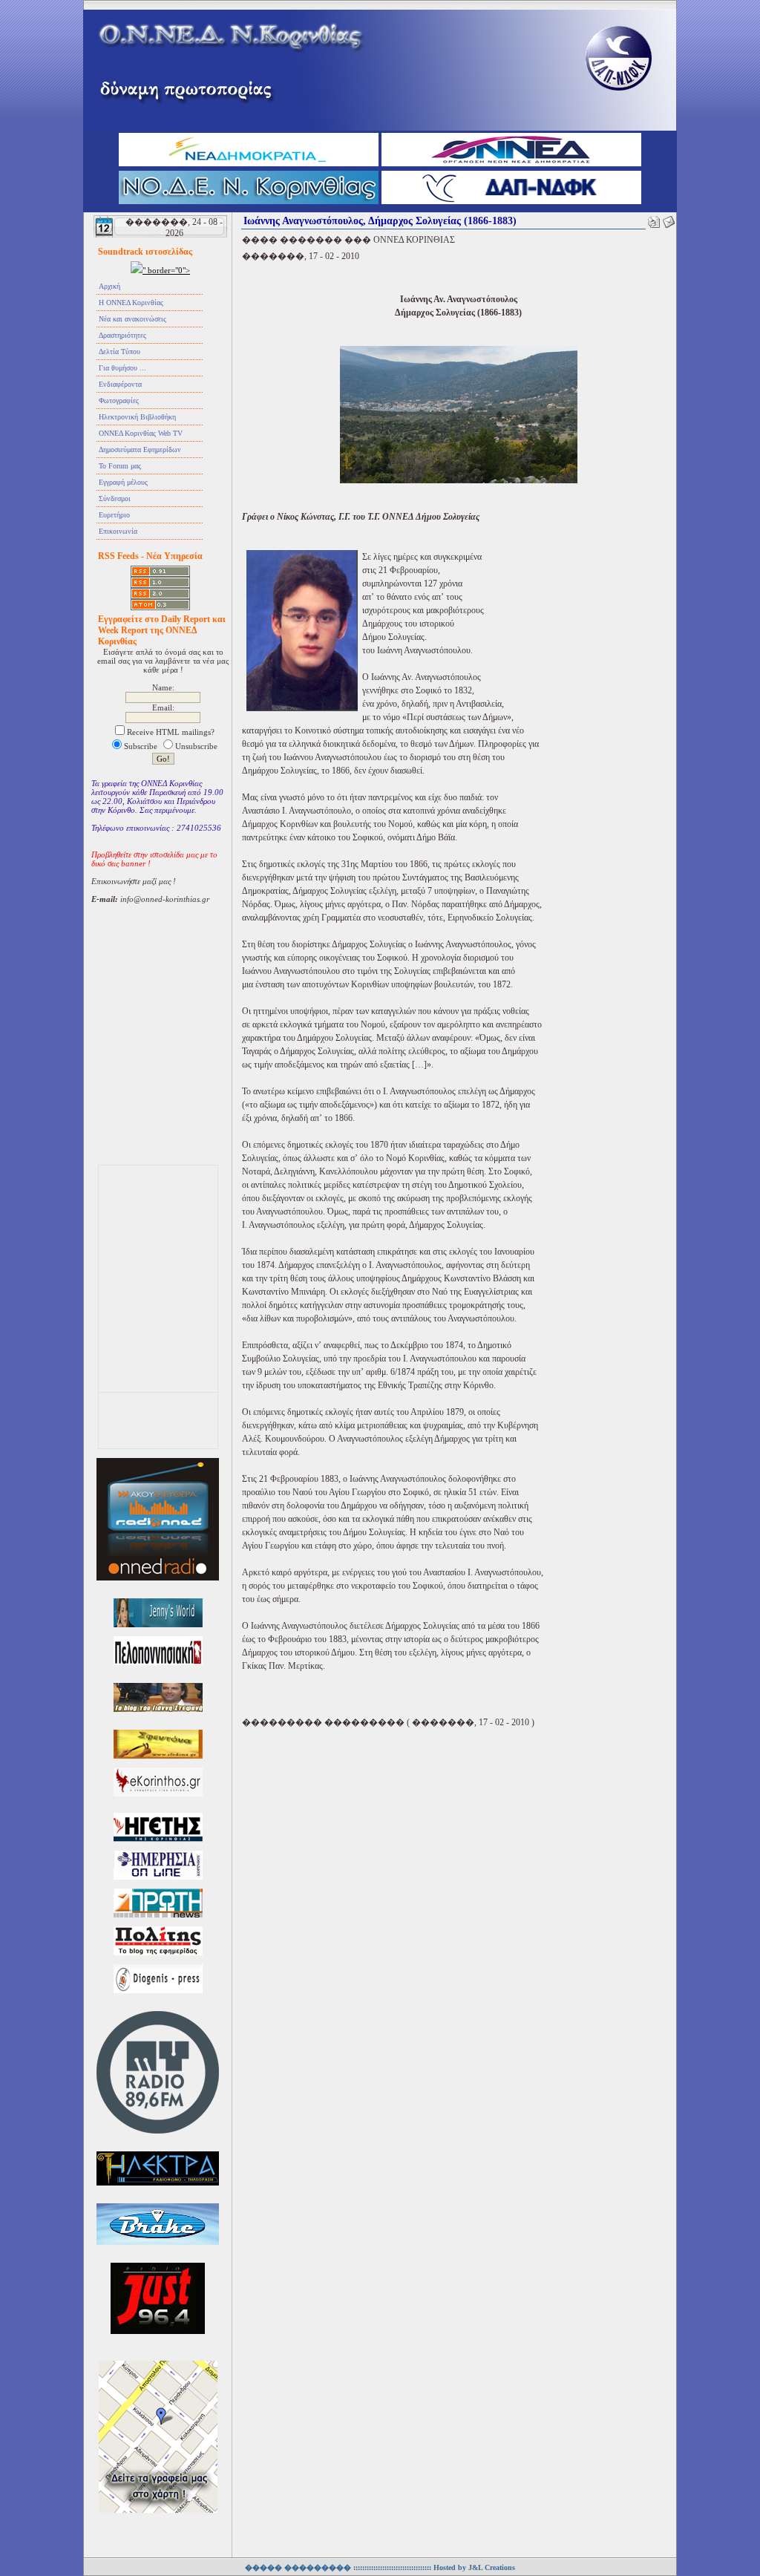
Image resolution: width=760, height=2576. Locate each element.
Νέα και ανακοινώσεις (132, 319)
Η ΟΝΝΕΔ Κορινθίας (131, 303)
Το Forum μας (120, 466)
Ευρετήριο (114, 515)
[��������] (654, 219)
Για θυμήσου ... (122, 368)
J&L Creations (492, 2567)
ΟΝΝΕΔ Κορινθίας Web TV (141, 433)
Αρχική (109, 286)
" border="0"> (166, 270)
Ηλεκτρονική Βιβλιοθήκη (137, 417)
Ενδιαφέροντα (120, 384)
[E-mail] (669, 219)
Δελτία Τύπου (119, 352)
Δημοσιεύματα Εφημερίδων (140, 450)
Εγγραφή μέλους (123, 482)
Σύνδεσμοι (115, 498)
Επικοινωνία (118, 531)
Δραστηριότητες (122, 335)
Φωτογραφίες (119, 401)
